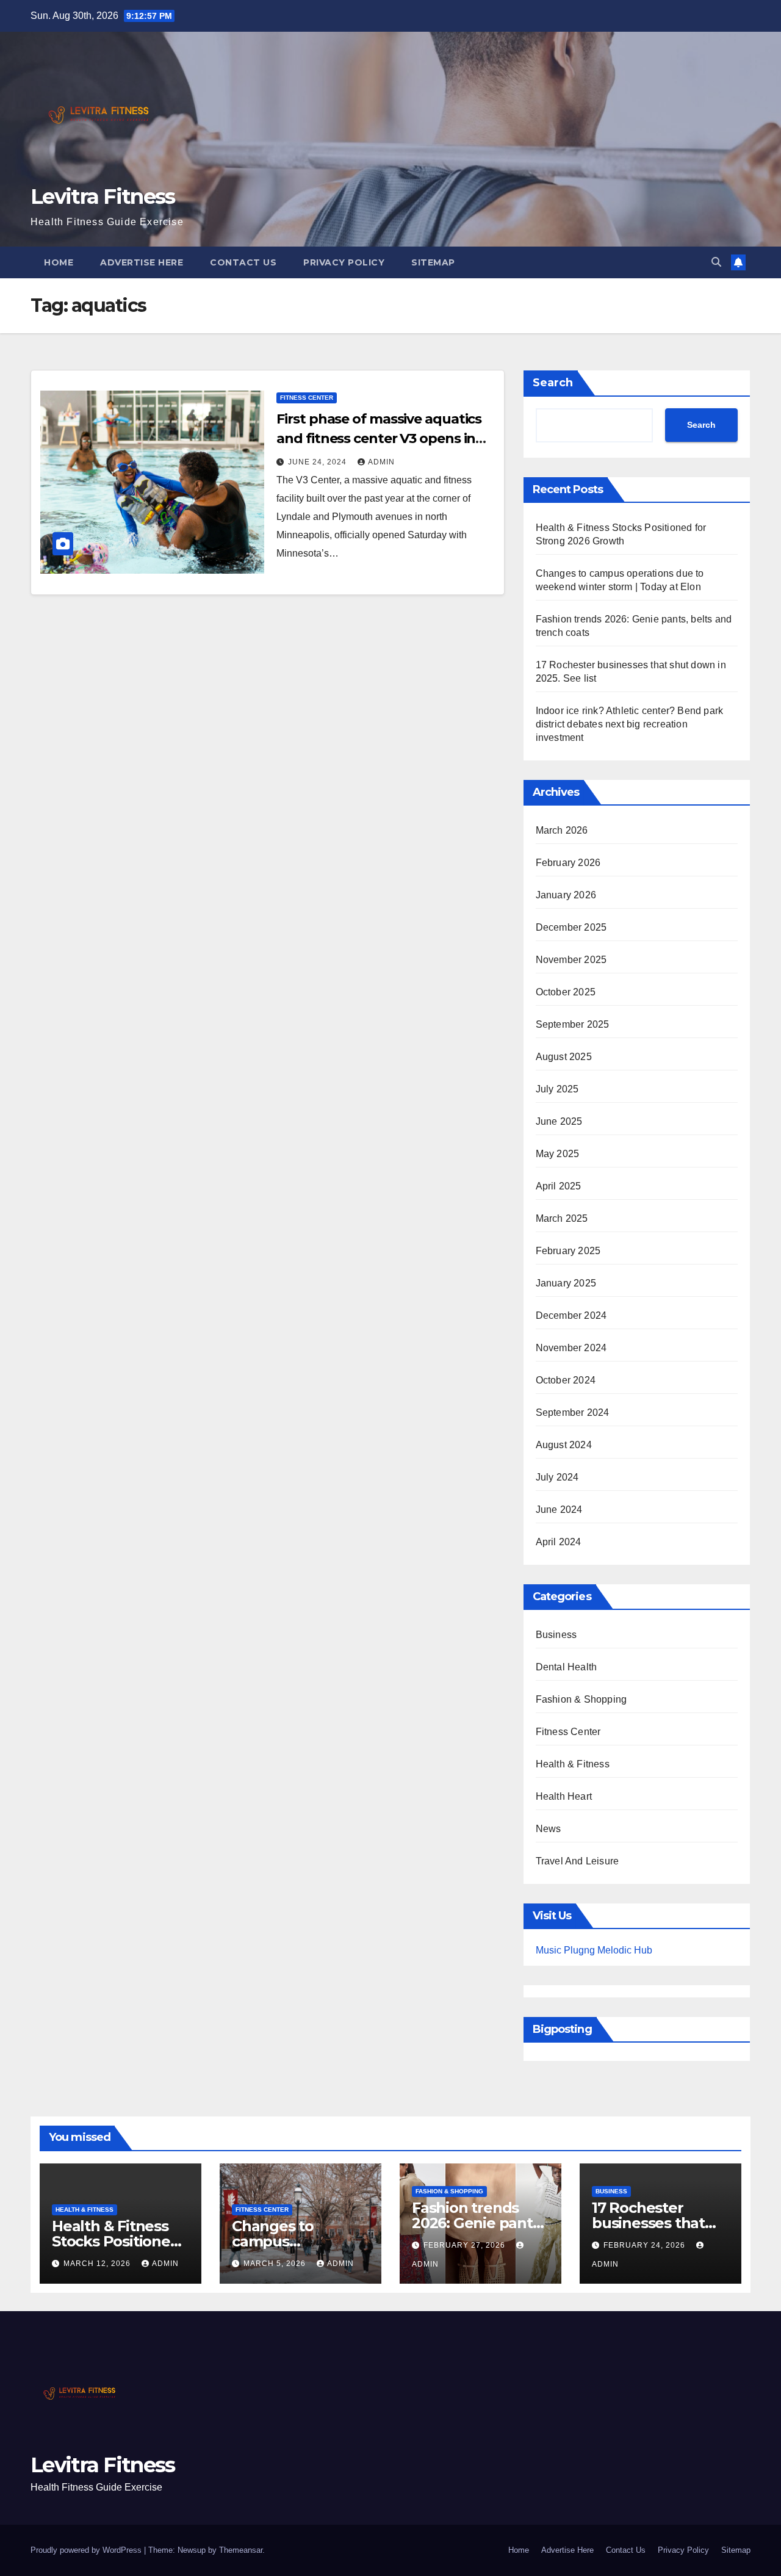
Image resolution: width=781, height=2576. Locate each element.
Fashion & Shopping (581, 1699)
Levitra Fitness (103, 197)
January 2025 (566, 1283)
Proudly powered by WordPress (87, 2550)
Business (556, 1635)
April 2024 (559, 1542)
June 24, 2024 (319, 462)
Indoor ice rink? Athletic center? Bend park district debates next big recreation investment (630, 724)
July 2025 (557, 1089)
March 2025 (562, 1218)
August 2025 (564, 1057)
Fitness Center (307, 398)
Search (553, 383)
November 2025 (571, 960)
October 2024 (566, 1380)
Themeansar (241, 2550)
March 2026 (562, 830)
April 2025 (559, 1186)
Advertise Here (142, 262)
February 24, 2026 (646, 2245)
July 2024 (557, 1477)
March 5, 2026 (276, 2264)
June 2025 (559, 1121)
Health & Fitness (573, 1764)
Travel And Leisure (578, 1861)
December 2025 (571, 927)
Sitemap (433, 262)
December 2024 (571, 1315)
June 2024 (559, 1510)
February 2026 (568, 863)
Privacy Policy (344, 262)
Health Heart (564, 1796)
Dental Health (567, 1667)
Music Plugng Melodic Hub (594, 1950)
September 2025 (573, 1024)
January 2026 (566, 895)
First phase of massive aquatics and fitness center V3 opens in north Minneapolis (379, 438)
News (549, 1829)
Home (59, 262)
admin (381, 462)
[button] (716, 262)
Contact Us (243, 262)
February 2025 (568, 1251)
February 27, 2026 (466, 2245)
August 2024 (564, 1445)
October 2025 (566, 992)
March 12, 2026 (98, 2264)
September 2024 (573, 1412)
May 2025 (558, 1154)
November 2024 (571, 1348)
